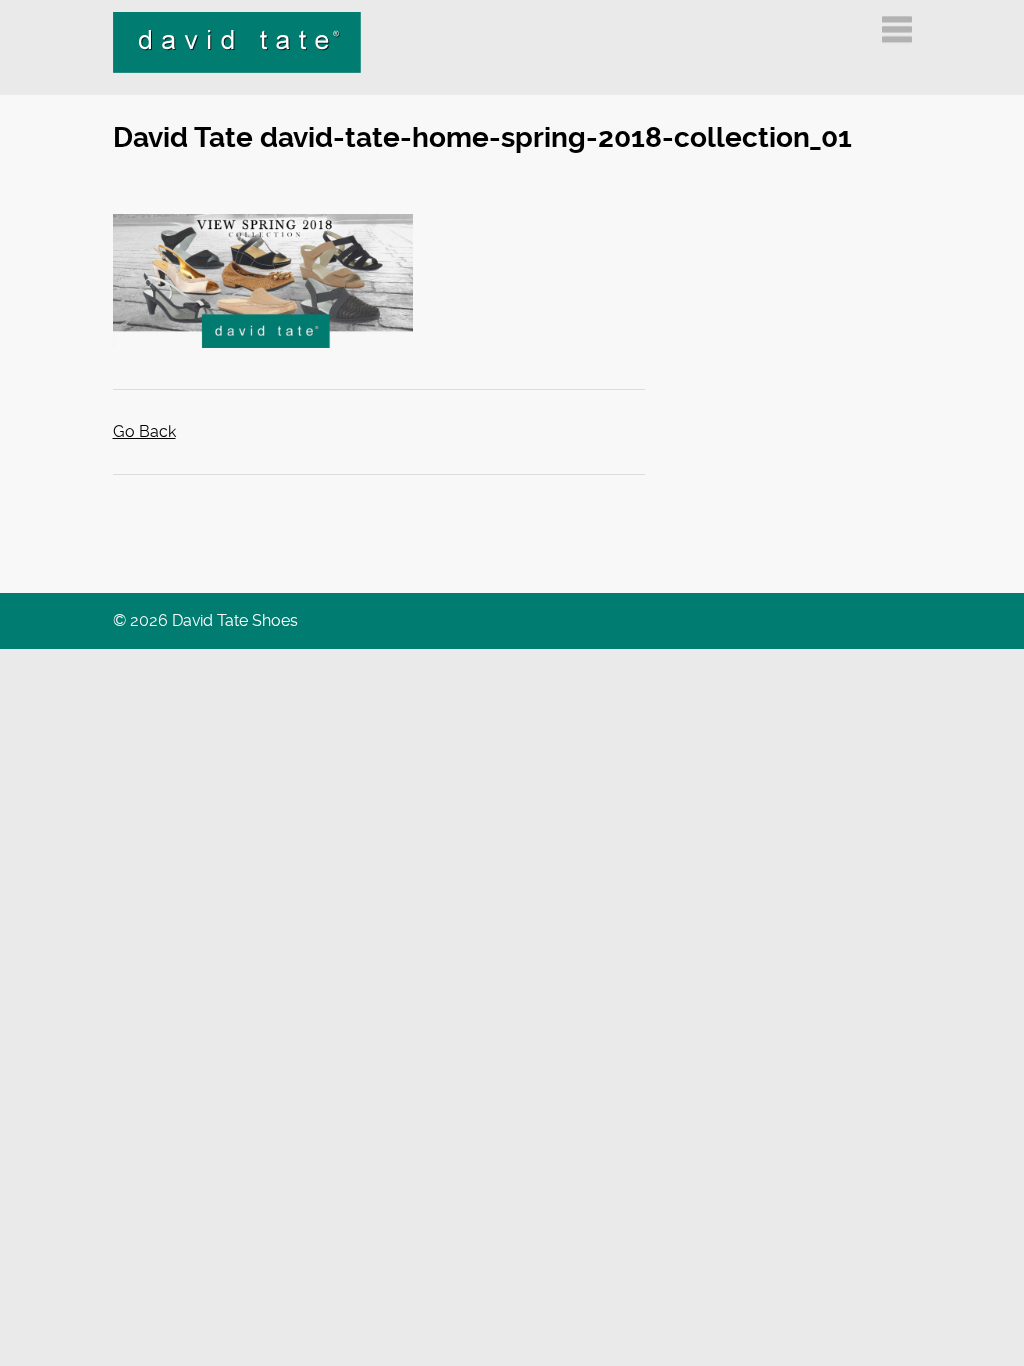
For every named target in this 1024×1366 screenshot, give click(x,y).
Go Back (144, 431)
